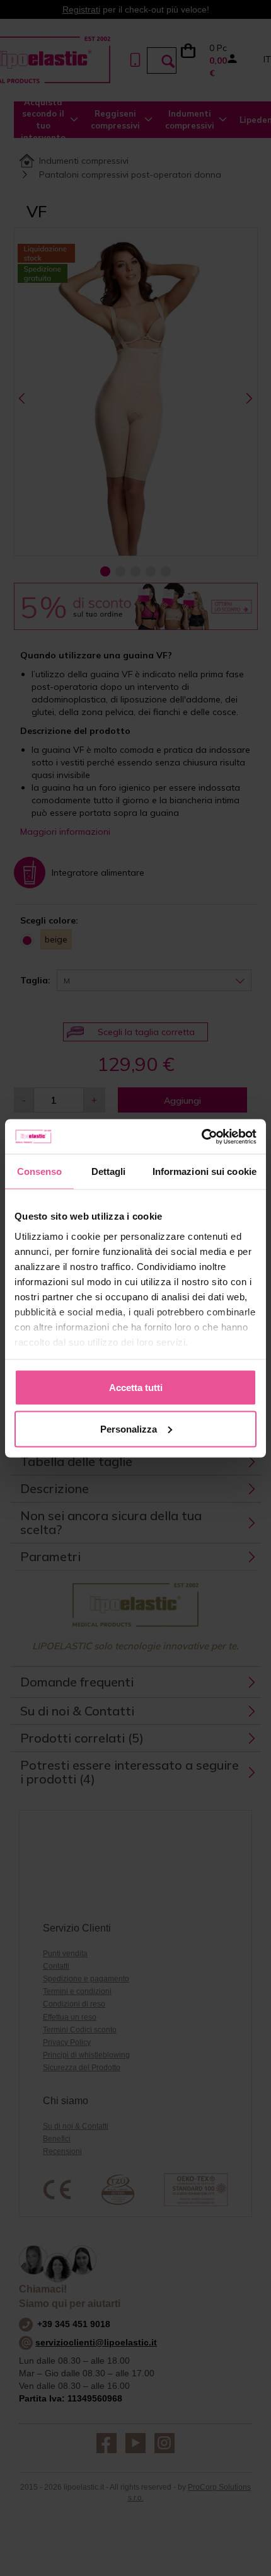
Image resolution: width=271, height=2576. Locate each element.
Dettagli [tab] (109, 1171)
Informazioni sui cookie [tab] (205, 1171)
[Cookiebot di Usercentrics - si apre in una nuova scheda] (201, 1136)
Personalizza (129, 1428)
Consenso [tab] (40, 1171)
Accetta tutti (136, 1388)
